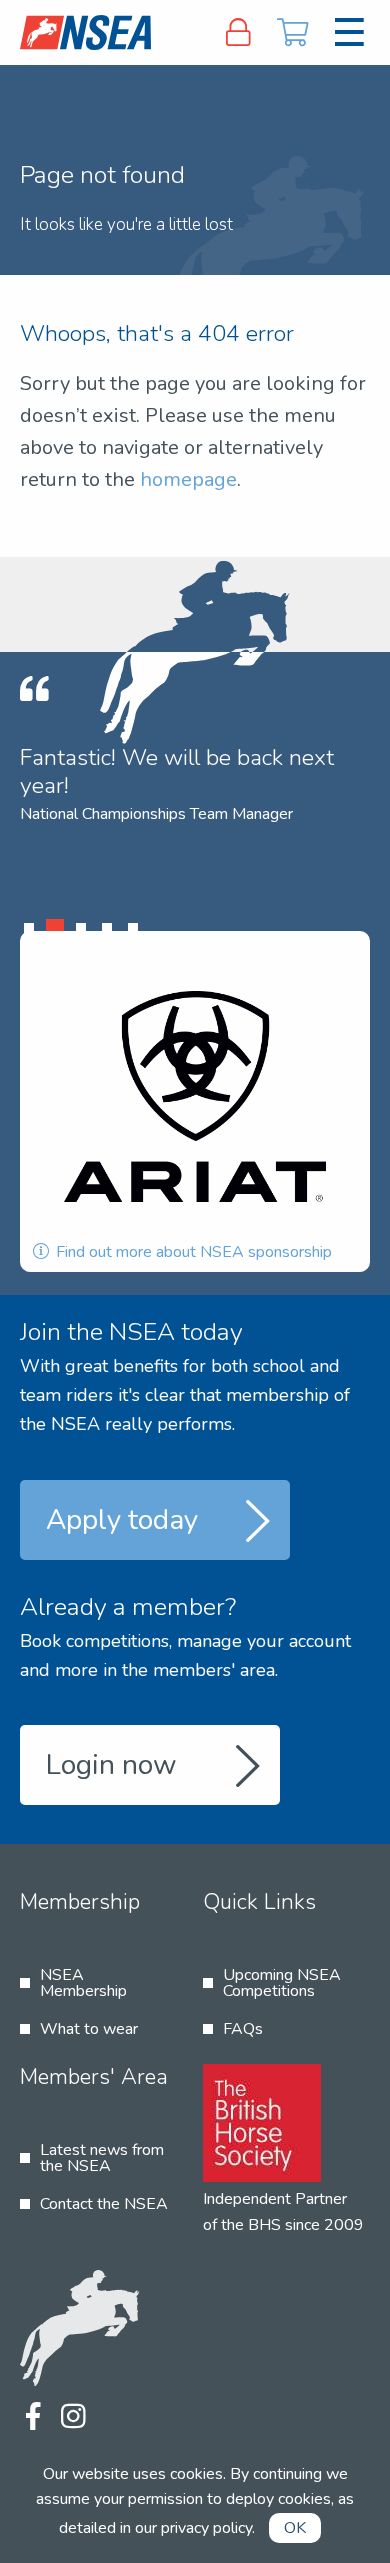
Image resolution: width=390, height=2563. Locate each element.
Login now (111, 1765)
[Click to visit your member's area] (238, 32)
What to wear (89, 2029)
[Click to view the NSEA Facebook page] (32, 2418)
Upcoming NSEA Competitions (282, 1983)
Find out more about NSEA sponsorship (192, 1252)
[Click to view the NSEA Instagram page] (73, 2418)
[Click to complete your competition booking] (293, 32)
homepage (188, 479)
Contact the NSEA (104, 2204)
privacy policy (206, 2528)
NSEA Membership (83, 1983)
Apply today (122, 1520)
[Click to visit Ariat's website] (195, 1096)
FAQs (243, 2029)
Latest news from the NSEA (102, 2158)
